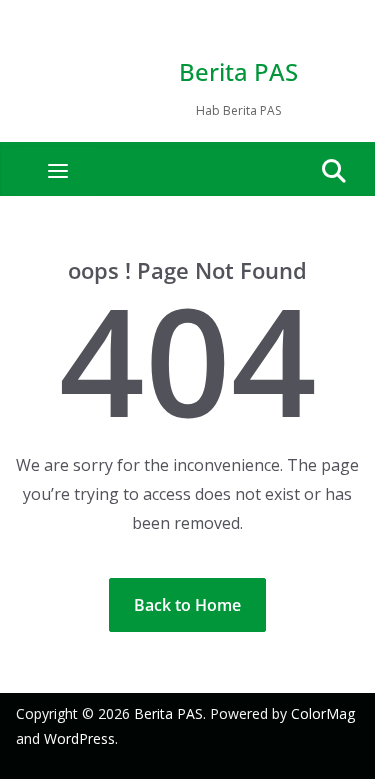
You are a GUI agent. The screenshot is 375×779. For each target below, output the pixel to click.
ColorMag (323, 713)
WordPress (79, 738)
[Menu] (58, 171)
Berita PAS (238, 71)
